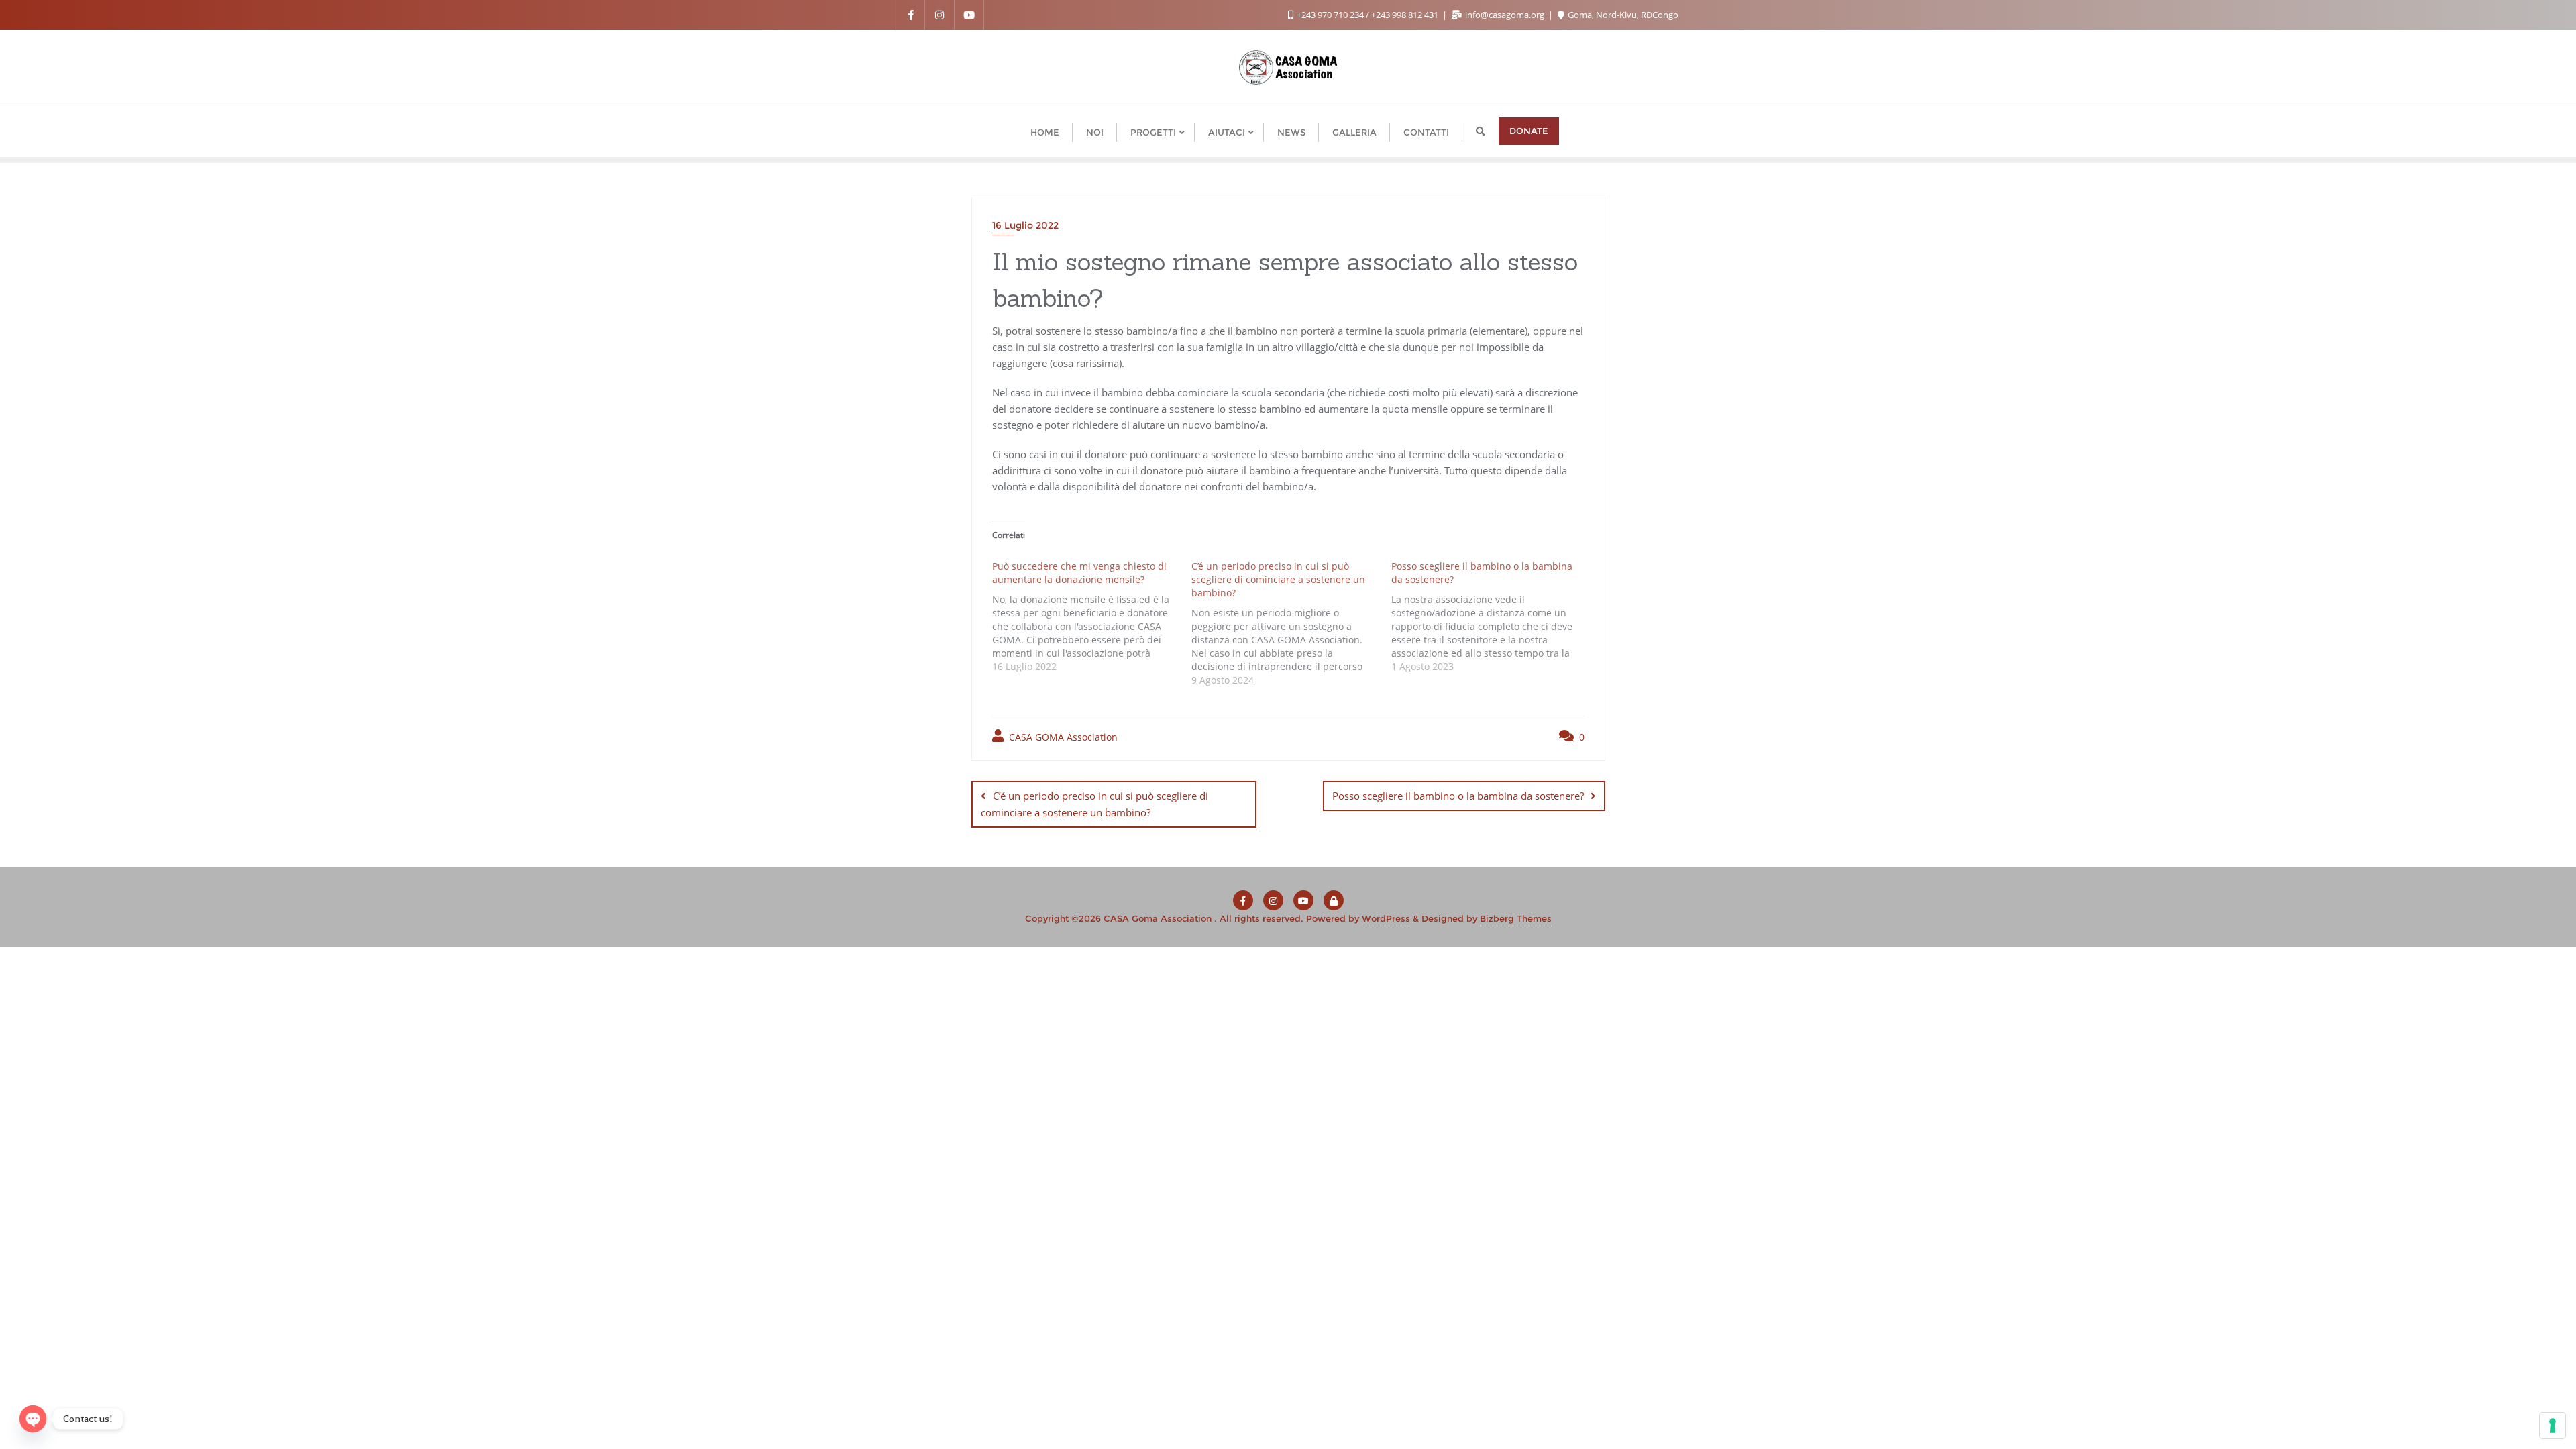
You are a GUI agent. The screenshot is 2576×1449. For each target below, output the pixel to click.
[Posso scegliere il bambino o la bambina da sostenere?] (1491, 615)
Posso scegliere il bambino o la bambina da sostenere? (1458, 796)
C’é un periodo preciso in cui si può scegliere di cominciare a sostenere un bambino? (1094, 804)
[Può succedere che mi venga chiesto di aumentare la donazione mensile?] (1092, 615)
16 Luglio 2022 (1025, 225)
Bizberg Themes (1516, 918)
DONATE (1529, 131)
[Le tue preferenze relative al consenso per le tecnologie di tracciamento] (2553, 1426)
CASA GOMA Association (1062, 737)
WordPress (1386, 918)
